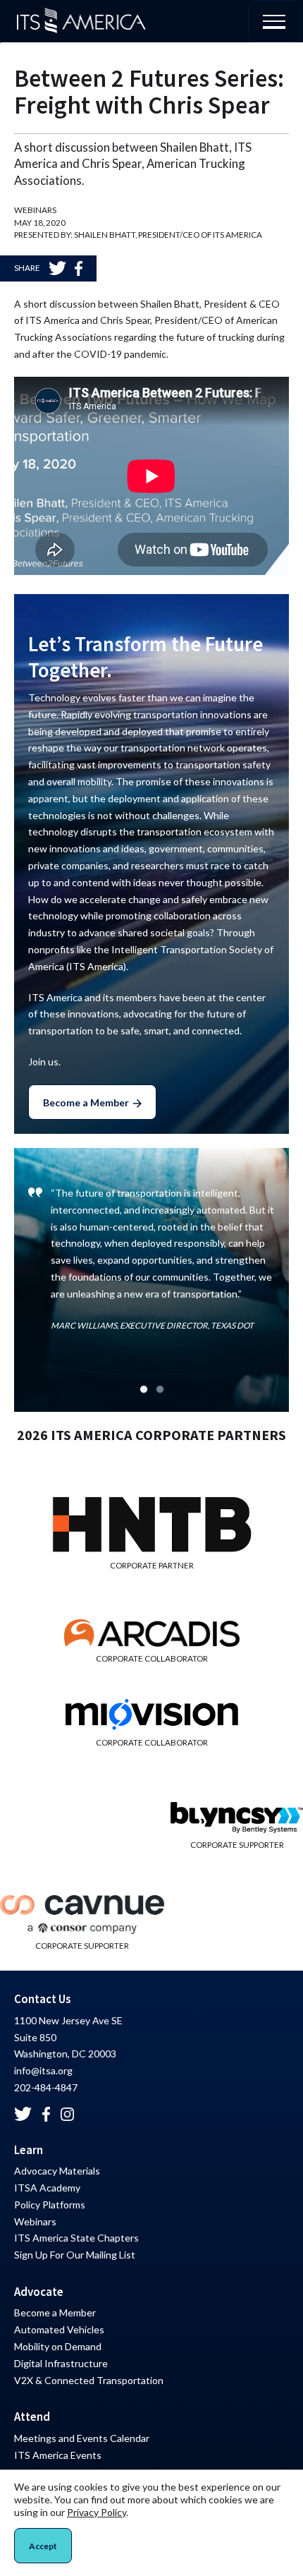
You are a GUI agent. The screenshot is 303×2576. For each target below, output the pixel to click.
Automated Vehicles (59, 2329)
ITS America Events (58, 2455)
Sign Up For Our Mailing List (75, 2255)
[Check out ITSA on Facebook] (46, 2114)
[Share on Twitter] (57, 268)
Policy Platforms (50, 2205)
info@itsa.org (43, 2070)
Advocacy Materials (57, 2171)
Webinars (35, 2221)
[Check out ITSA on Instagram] (68, 2114)
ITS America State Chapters (76, 2238)
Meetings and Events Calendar (82, 2438)
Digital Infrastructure (61, 2363)
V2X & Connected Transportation (89, 2380)
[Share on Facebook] (79, 268)
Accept (43, 2546)
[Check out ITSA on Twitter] (23, 2114)
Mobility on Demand (58, 2346)
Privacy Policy (97, 2512)
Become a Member (86, 1102)
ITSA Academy (47, 2188)
